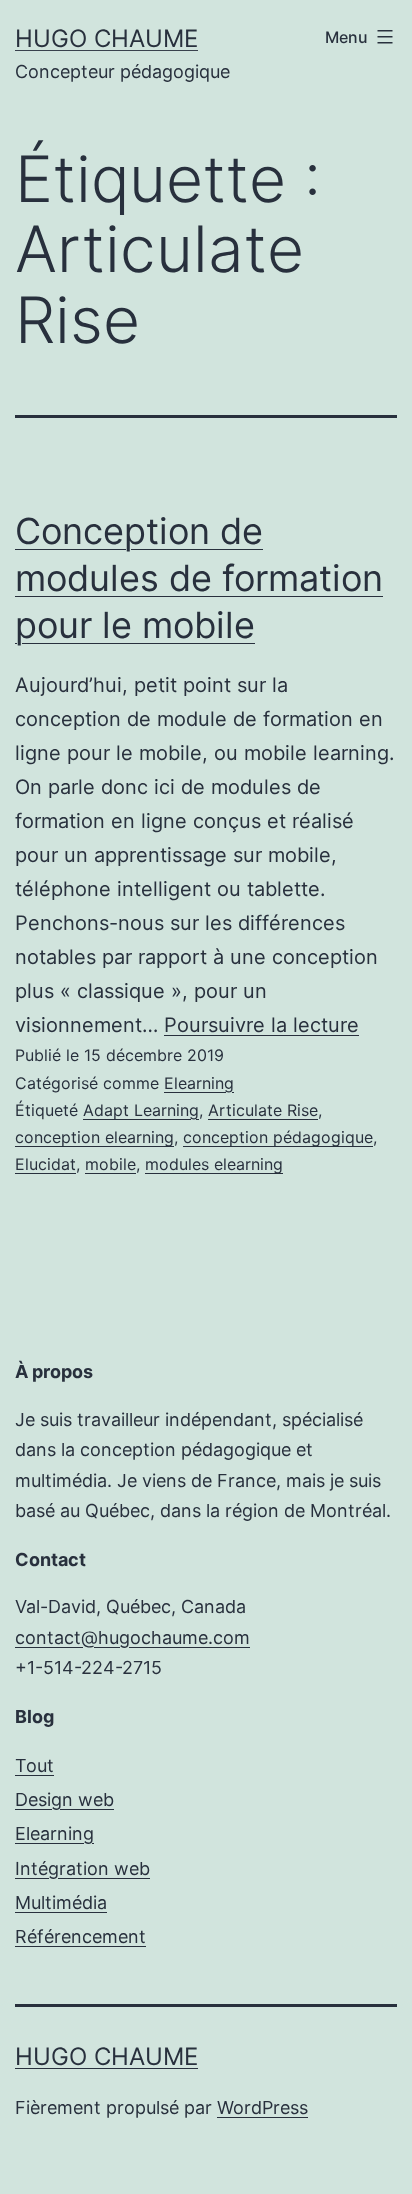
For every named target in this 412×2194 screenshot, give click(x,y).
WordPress (262, 2107)
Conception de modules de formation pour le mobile (199, 578)
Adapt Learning (141, 1110)
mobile (110, 1164)
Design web (64, 1799)
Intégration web (82, 1868)
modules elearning (214, 1164)
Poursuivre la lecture (261, 1025)
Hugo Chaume (106, 38)
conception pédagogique (278, 1137)
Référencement (80, 1936)
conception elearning (94, 1137)
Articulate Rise (263, 1110)
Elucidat (45, 1164)
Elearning (199, 1083)
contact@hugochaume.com (132, 1637)
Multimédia (61, 1902)
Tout (34, 1765)
